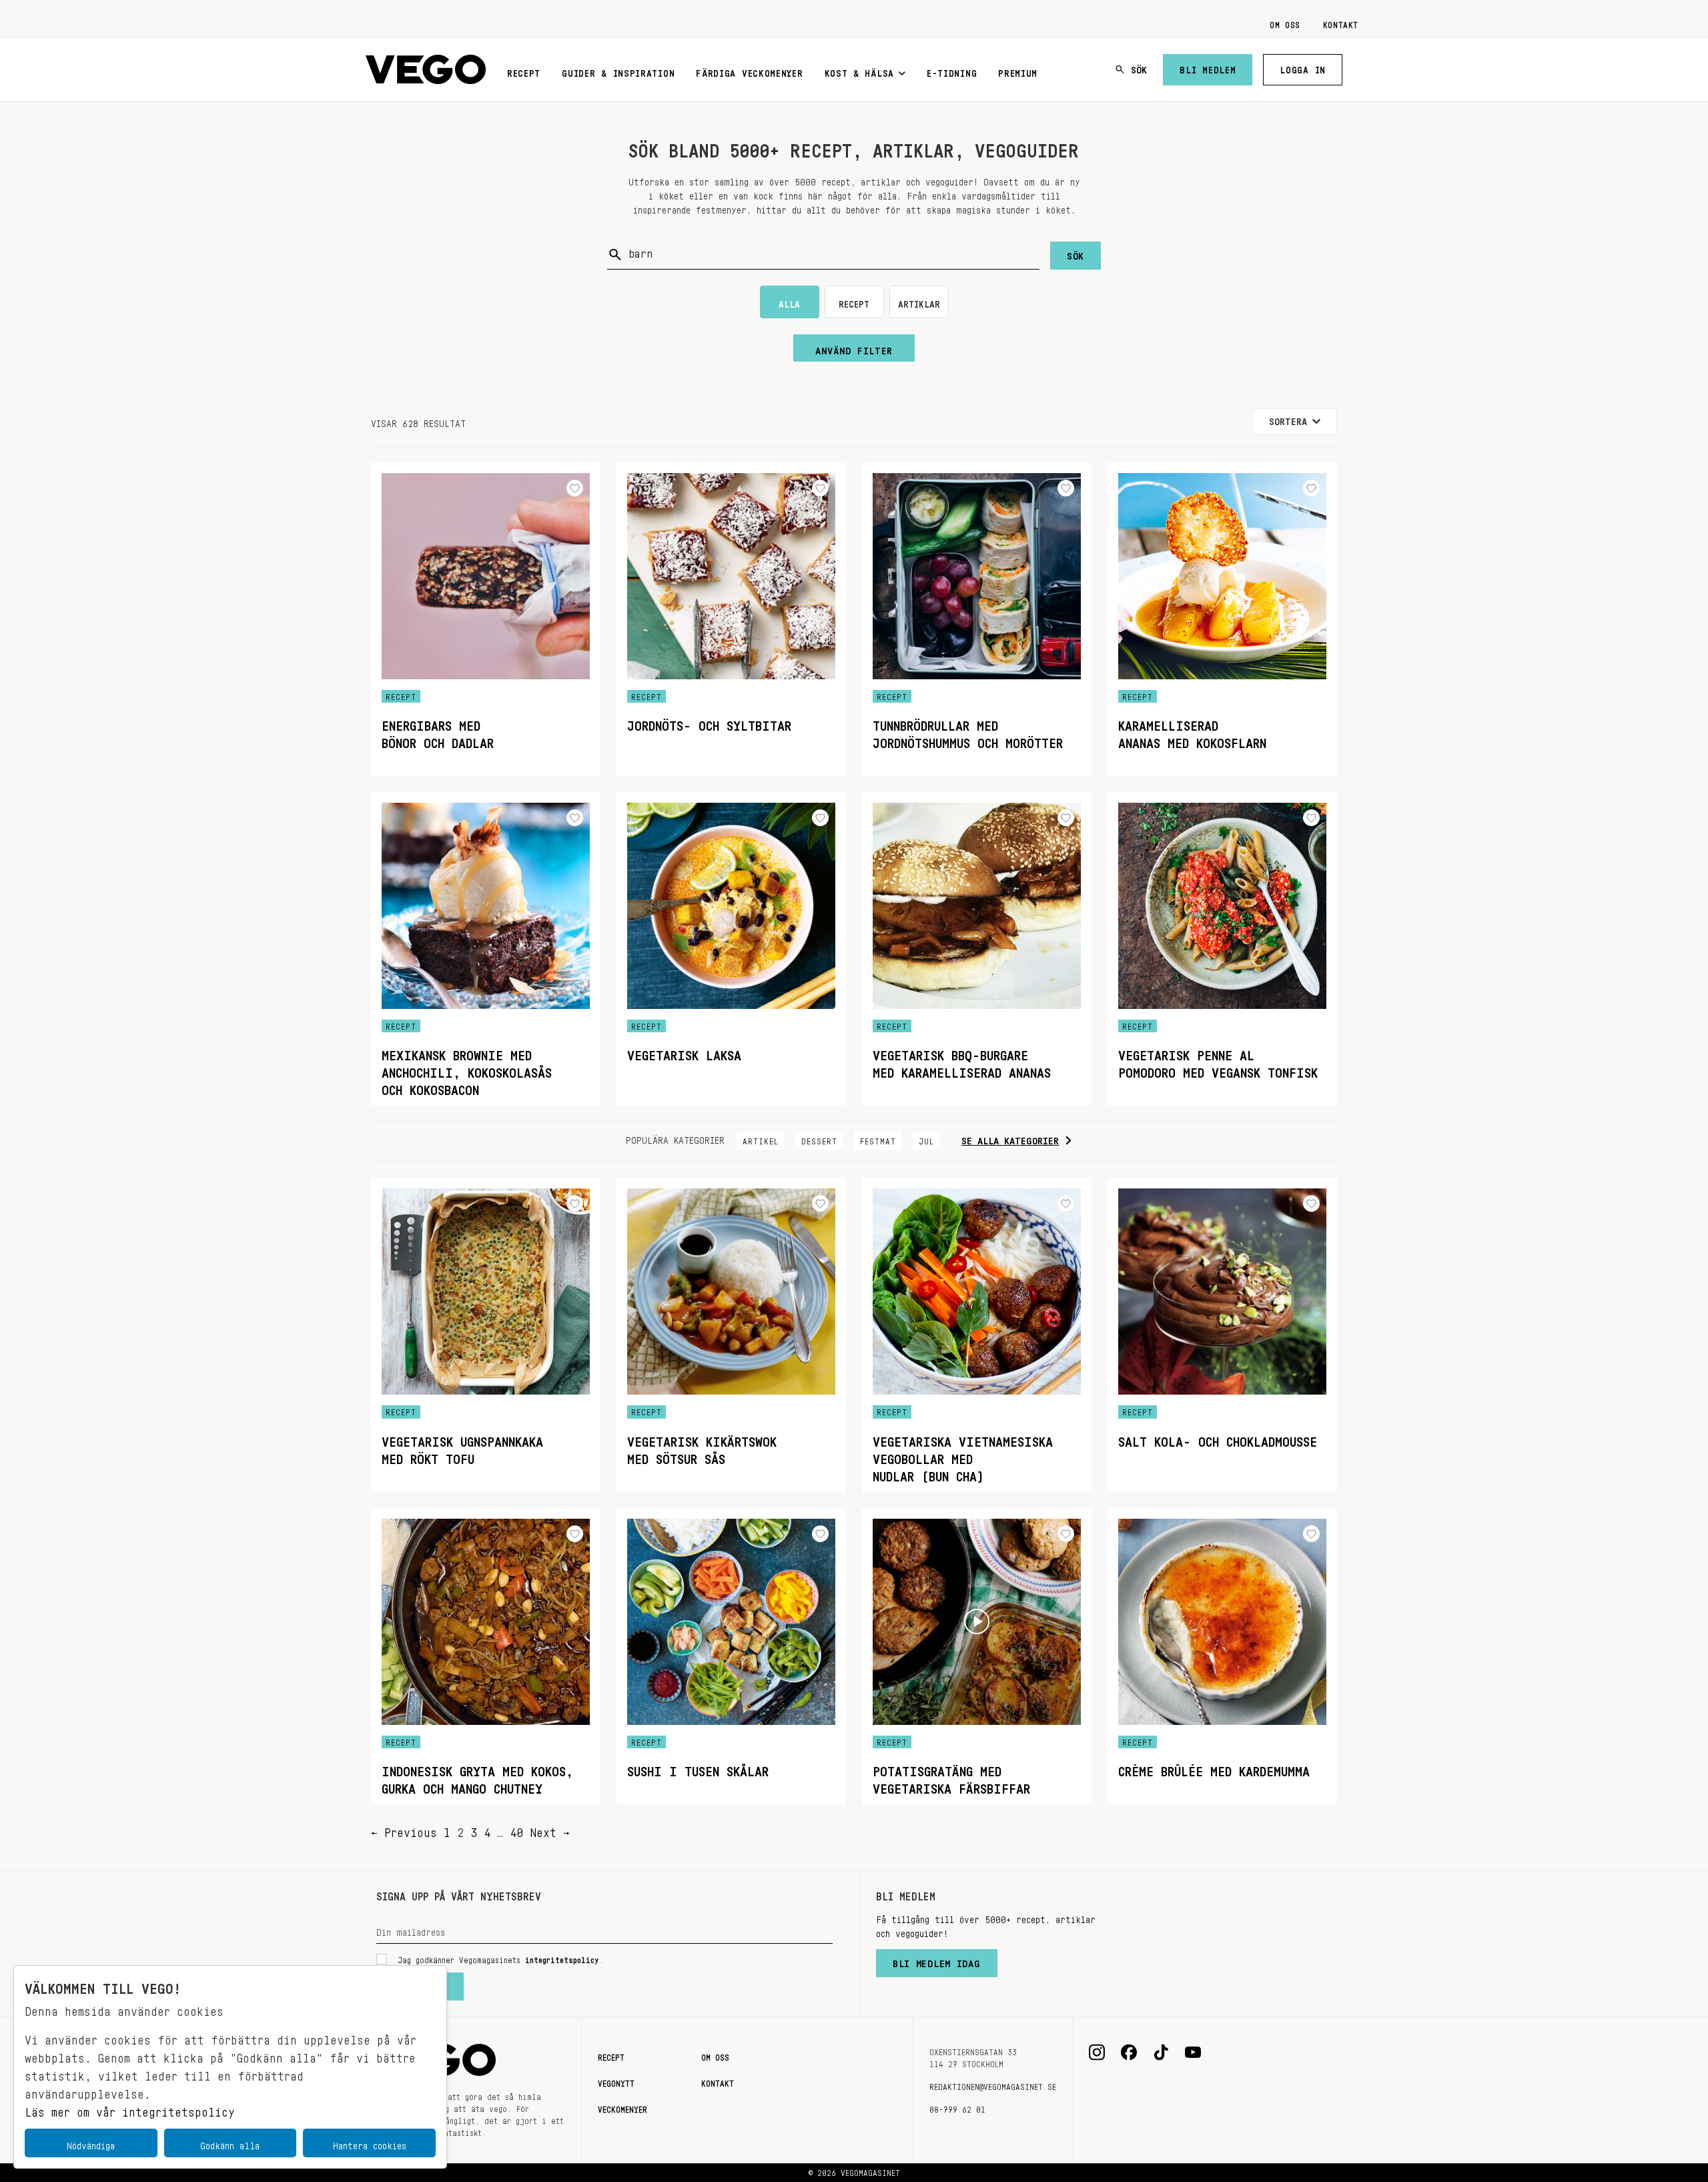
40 (516, 1829)
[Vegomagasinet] (426, 70)
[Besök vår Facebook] (1129, 2053)
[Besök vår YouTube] (1193, 2053)
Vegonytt (616, 2081)
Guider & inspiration (618, 71)
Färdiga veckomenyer (749, 71)
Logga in (1303, 67)
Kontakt (1341, 23)
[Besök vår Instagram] (1097, 2053)
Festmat (878, 1139)
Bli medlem (1208, 67)
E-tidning (952, 71)
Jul (926, 1139)
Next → (550, 1829)
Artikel (761, 1139)
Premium (1018, 71)
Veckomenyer (622, 2107)
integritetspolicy (562, 1958)
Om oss (1285, 23)
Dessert (819, 1139)
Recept (524, 71)
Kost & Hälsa (859, 71)
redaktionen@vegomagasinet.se (993, 2085)
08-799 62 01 (957, 2107)
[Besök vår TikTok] (1161, 2053)
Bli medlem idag (937, 1960)
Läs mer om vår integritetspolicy (130, 2109)
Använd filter (854, 348)
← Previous (404, 1829)
